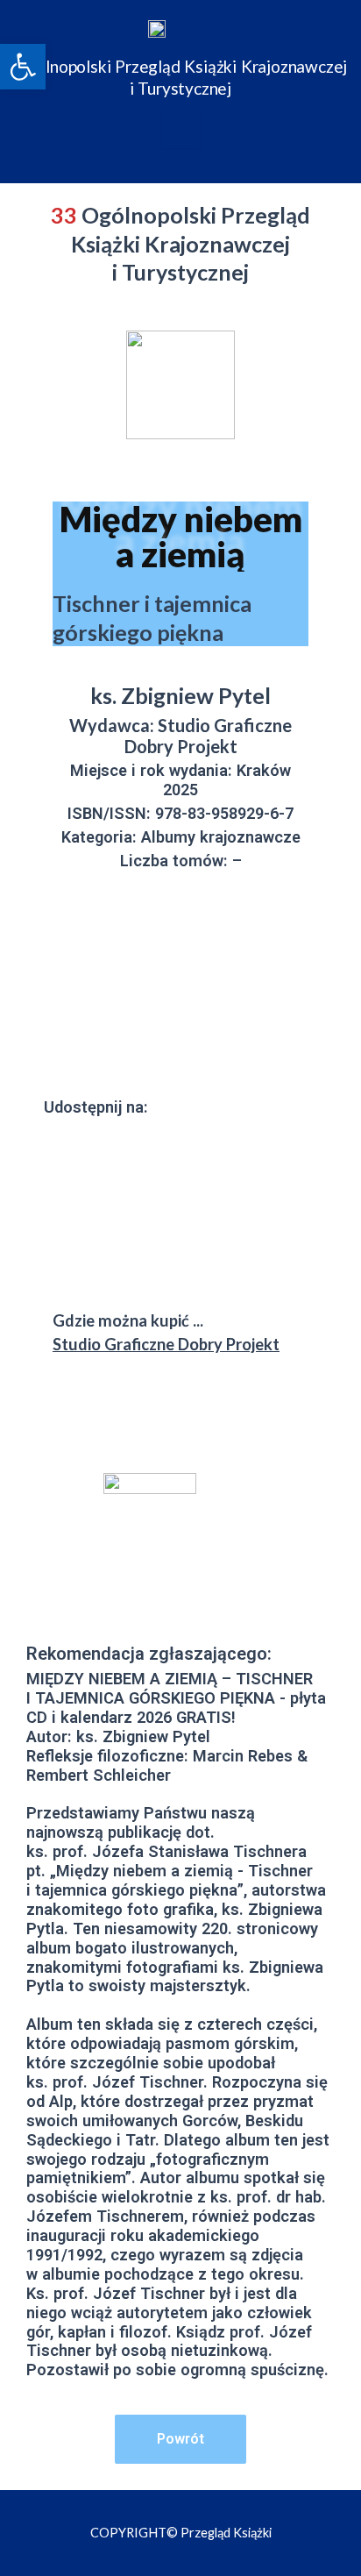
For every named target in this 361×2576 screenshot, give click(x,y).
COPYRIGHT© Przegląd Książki (181, 2533)
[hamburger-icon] (181, 131)
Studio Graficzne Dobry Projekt (166, 1344)
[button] (23, 67)
